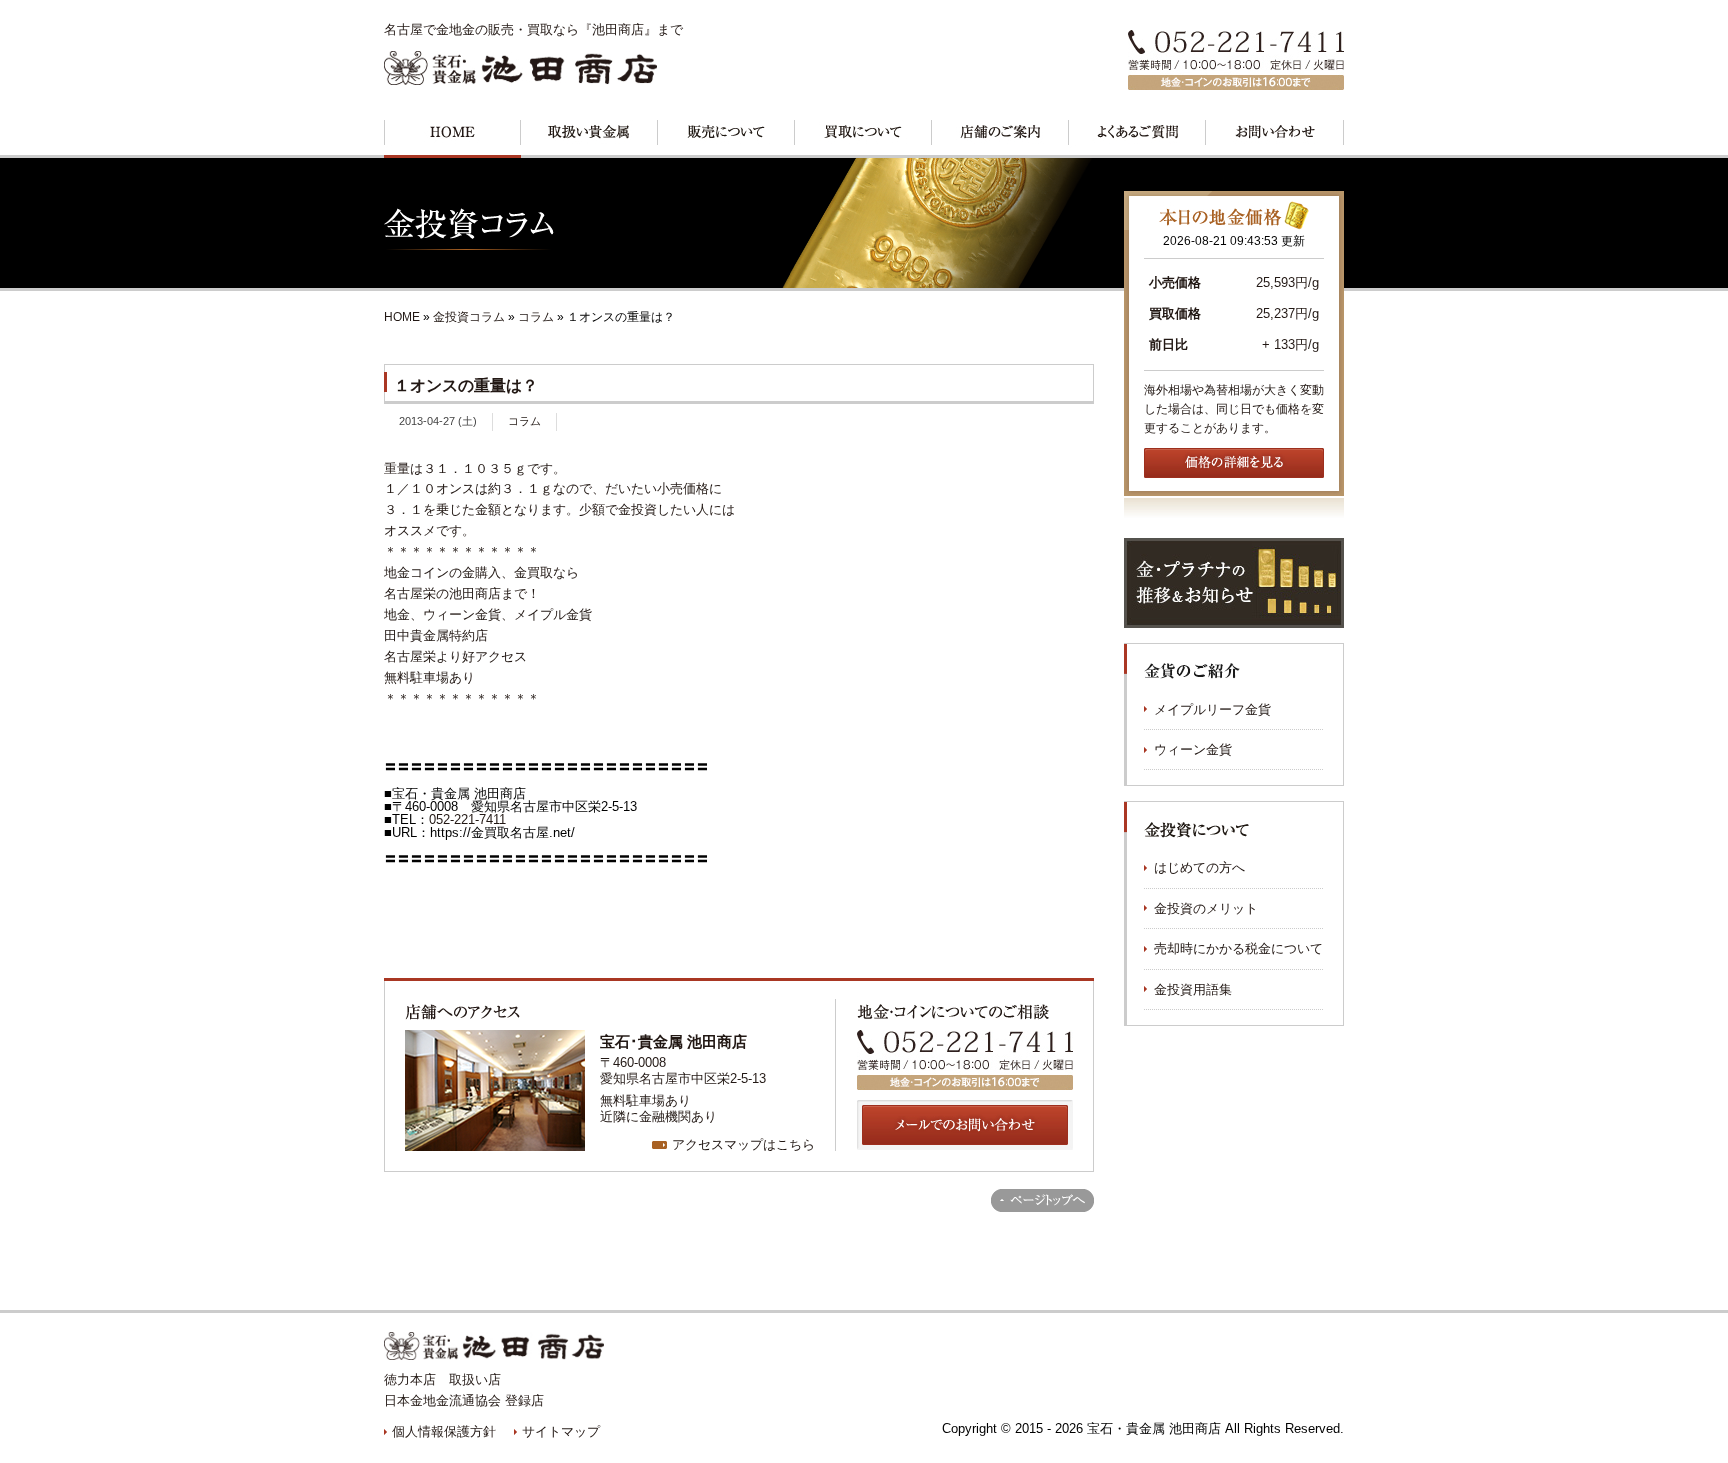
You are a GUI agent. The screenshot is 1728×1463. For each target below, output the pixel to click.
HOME (402, 317)
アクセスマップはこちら (743, 1144)
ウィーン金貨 (1193, 749)
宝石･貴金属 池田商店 (673, 1041)
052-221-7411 (467, 819)
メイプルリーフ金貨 (1212, 709)
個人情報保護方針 (444, 1431)
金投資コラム (470, 317)
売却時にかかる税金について (1238, 948)
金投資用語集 (1193, 989)
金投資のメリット (1206, 908)
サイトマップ (561, 1431)
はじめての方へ (1199, 867)
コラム (536, 317)
